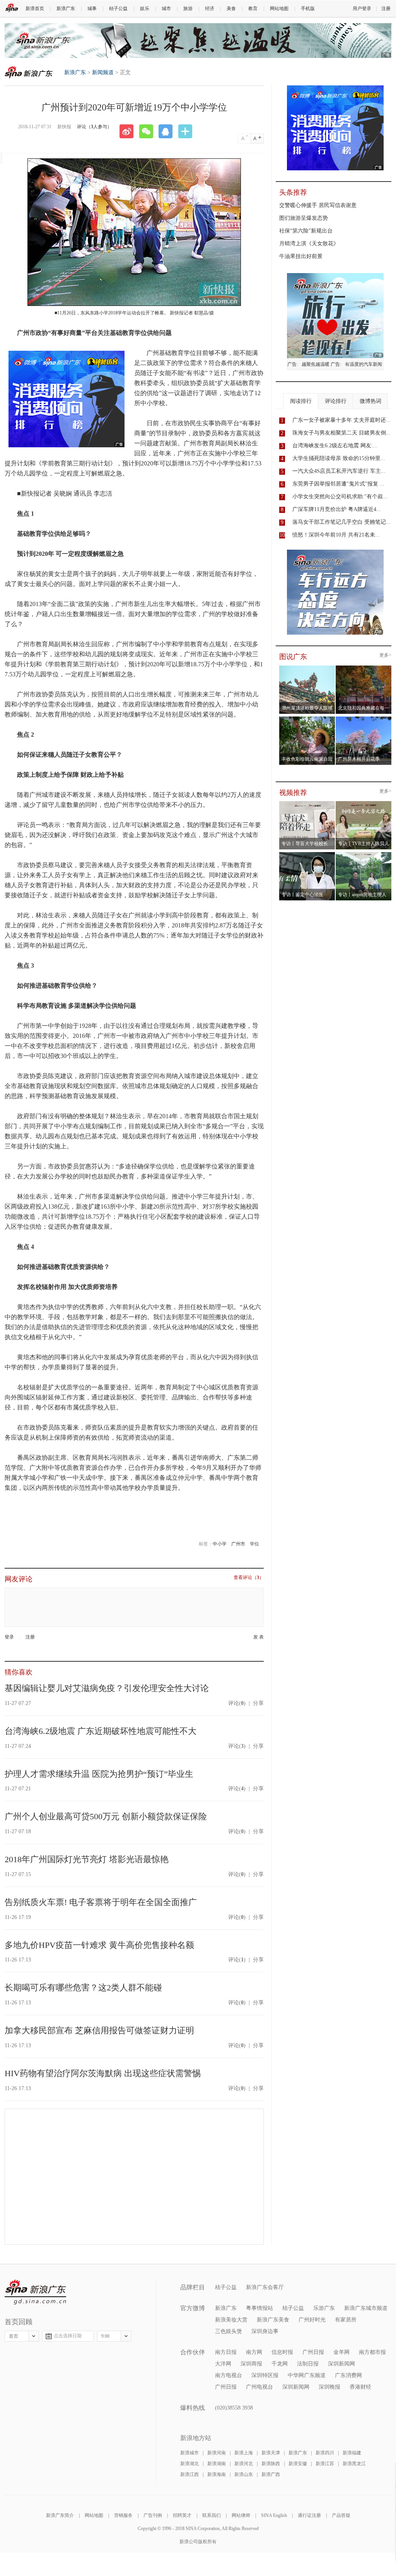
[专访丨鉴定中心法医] (307, 854)
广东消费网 (348, 2375)
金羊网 (341, 2352)
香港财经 (360, 2387)
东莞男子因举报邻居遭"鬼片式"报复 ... (338, 484)
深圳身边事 (265, 2331)
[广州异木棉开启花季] (364, 719)
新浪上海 (244, 2453)
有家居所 (346, 2320)
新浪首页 (35, 8)
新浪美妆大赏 (231, 2320)
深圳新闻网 (341, 2364)
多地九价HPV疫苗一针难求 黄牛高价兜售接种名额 (99, 1945)
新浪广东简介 (60, 2515)
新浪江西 (189, 2474)
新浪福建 (352, 2453)
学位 (254, 1544)
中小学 (220, 1544)
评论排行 (336, 401)
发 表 (259, 1637)
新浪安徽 (298, 2464)
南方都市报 (372, 2352)
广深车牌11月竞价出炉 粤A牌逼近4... (337, 509)
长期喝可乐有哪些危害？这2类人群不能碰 (83, 1988)
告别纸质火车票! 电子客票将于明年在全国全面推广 (101, 1902)
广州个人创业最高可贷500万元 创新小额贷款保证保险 (106, 1816)
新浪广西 (271, 2474)
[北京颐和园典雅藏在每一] (364, 668)
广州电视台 (259, 2387)
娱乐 (145, 8)
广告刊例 (153, 2515)
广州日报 (313, 2352)
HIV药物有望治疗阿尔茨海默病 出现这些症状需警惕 (103, 2073)
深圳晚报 (329, 2387)
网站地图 (279, 8)
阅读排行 (301, 401)
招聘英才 (182, 2515)
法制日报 (308, 2364)
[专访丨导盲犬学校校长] (307, 803)
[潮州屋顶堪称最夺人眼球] (307, 668)
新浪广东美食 (273, 2320)
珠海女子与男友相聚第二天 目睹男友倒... (341, 433)
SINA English (274, 2515)
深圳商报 (251, 2364)
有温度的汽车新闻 (364, 364)
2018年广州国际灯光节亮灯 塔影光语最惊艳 (87, 1859)
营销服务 (123, 2515)
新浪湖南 (217, 2464)
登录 (9, 1637)
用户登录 (362, 8)
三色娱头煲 (229, 2331)
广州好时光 (312, 2320)
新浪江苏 (325, 2464)
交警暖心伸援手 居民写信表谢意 (318, 205)
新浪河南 (217, 2453)
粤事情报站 (259, 2308)
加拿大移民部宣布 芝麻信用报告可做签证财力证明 (99, 2030)
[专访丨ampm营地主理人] (364, 854)
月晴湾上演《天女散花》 (309, 244)
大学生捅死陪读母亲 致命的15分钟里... (339, 458)
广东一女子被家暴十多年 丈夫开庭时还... (341, 420)
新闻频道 (103, 72)
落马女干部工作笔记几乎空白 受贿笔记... (341, 522)
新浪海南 (217, 2474)
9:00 (105, 2336)
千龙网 (280, 2364)
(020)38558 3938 (234, 2408)
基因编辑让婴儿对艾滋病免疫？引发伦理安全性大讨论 (107, 1688)
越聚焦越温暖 (316, 364)
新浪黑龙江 (354, 2464)
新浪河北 (244, 2464)
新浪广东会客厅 (265, 2287)
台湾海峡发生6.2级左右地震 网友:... (335, 446)
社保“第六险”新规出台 (306, 231)
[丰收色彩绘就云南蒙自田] (307, 719)
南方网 (254, 2352)
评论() (237, 1703)
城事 (92, 8)
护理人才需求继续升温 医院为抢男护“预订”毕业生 (99, 1774)
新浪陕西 (271, 2464)
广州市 (238, 1544)
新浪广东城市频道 (366, 2308)
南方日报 (226, 2352)
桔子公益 (118, 8)
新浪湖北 (189, 2464)
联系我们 (212, 2515)
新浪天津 (271, 2453)
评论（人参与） (94, 127)
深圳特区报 (265, 2375)
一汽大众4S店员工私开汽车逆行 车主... (339, 471)
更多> (385, 655)
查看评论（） (249, 1578)
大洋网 (223, 2364)
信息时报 (282, 2352)
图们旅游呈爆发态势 (304, 218)
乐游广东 (324, 2308)
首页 (14, 2336)
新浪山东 (244, 2474)
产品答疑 (341, 2515)
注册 (386, 8)
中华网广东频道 (307, 2375)
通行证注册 (309, 2515)
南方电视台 (229, 2375)
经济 (210, 8)
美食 (231, 8)
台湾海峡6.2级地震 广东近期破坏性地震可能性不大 (101, 1731)
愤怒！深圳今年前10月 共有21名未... (336, 535)
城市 (166, 8)
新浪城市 (189, 2453)
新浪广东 (66, 8)
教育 (253, 8)
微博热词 (370, 401)
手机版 (308, 8)
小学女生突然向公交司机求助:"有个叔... (340, 497)
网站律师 (241, 2515)
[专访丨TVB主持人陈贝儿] (364, 803)
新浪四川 (325, 2453)
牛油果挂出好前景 (301, 256)
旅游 (188, 8)
